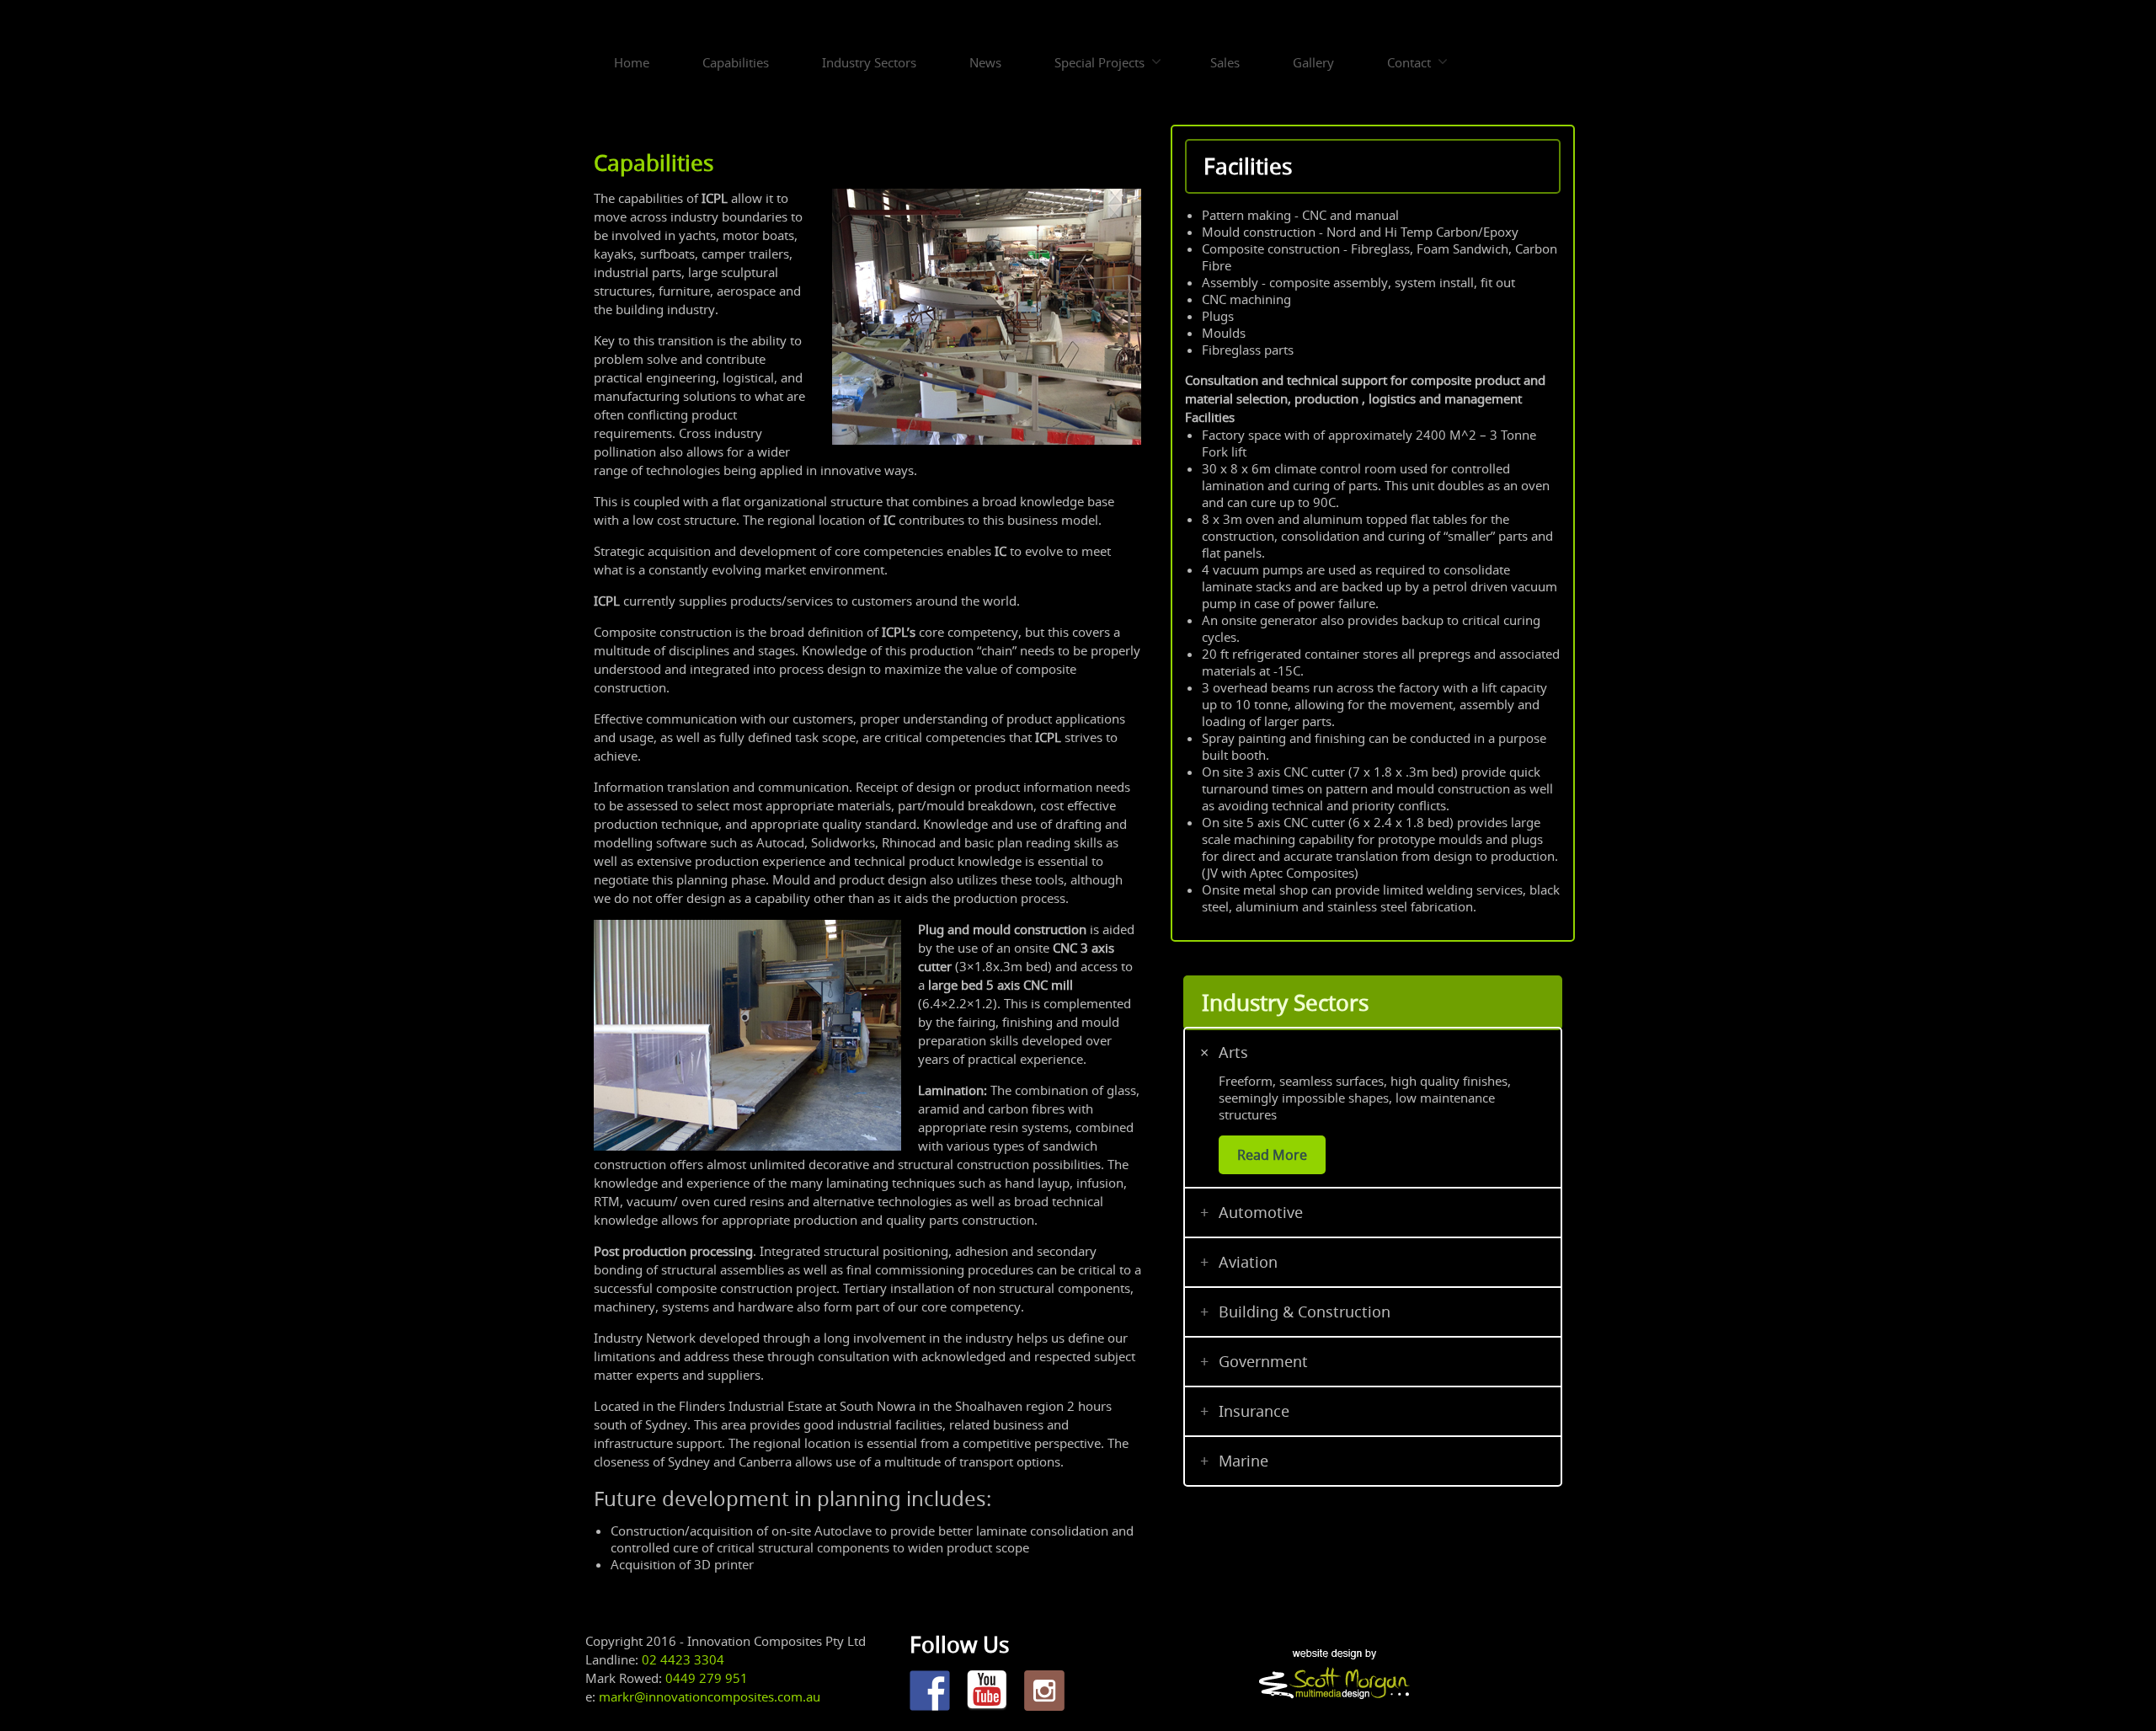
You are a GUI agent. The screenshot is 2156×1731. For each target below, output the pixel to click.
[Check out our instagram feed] (1044, 1691)
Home (632, 62)
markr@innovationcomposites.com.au (710, 1696)
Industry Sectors (869, 62)
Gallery (1313, 62)
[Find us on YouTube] (987, 1691)
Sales (1225, 62)
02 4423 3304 (683, 1659)
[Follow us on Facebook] (930, 1691)
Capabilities (736, 62)
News (985, 62)
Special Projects (1099, 62)
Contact (1409, 62)
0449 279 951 (707, 1678)
